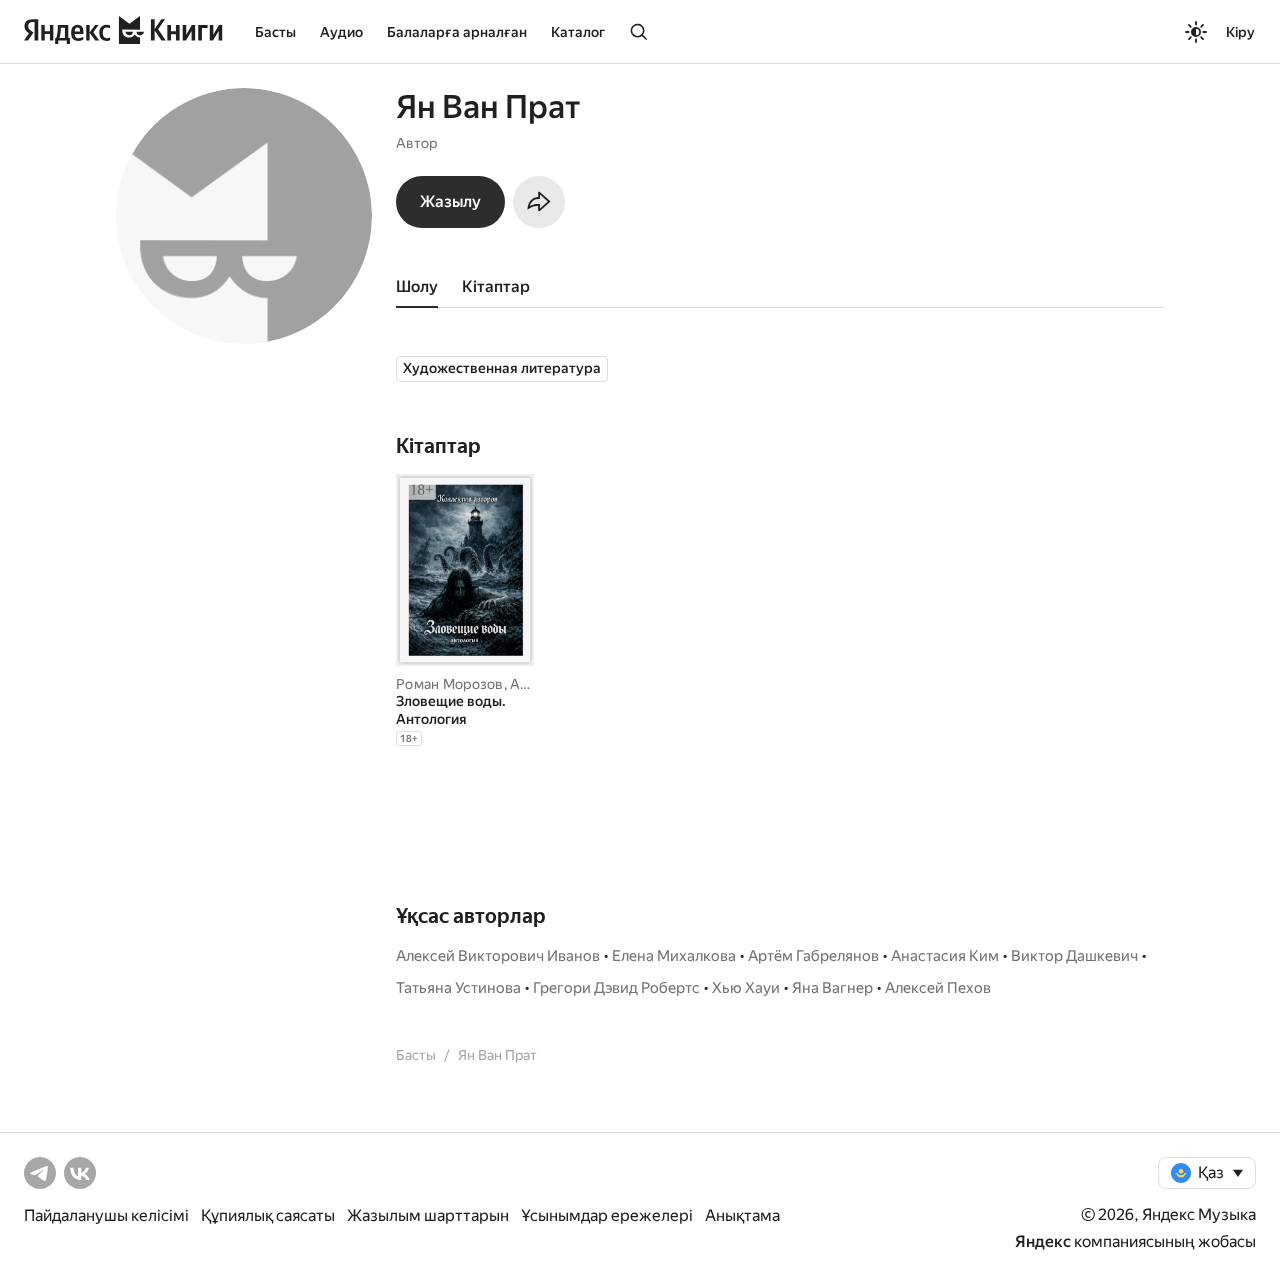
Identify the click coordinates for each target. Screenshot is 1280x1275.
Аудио (341, 32)
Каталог (578, 32)
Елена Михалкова (674, 956)
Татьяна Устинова (458, 988)
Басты (275, 32)
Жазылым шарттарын (428, 1215)
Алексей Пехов (938, 988)
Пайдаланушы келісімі (106, 1215)
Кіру (1240, 32)
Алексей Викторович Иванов (498, 956)
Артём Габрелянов (813, 956)
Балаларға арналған (457, 32)
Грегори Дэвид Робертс (616, 988)
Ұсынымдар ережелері (607, 1215)
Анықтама (742, 1215)
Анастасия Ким (945, 956)
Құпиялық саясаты (268, 1215)
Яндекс (1043, 1241)
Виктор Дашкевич (1074, 956)
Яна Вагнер (832, 988)
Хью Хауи (746, 988)
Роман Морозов (450, 684)
